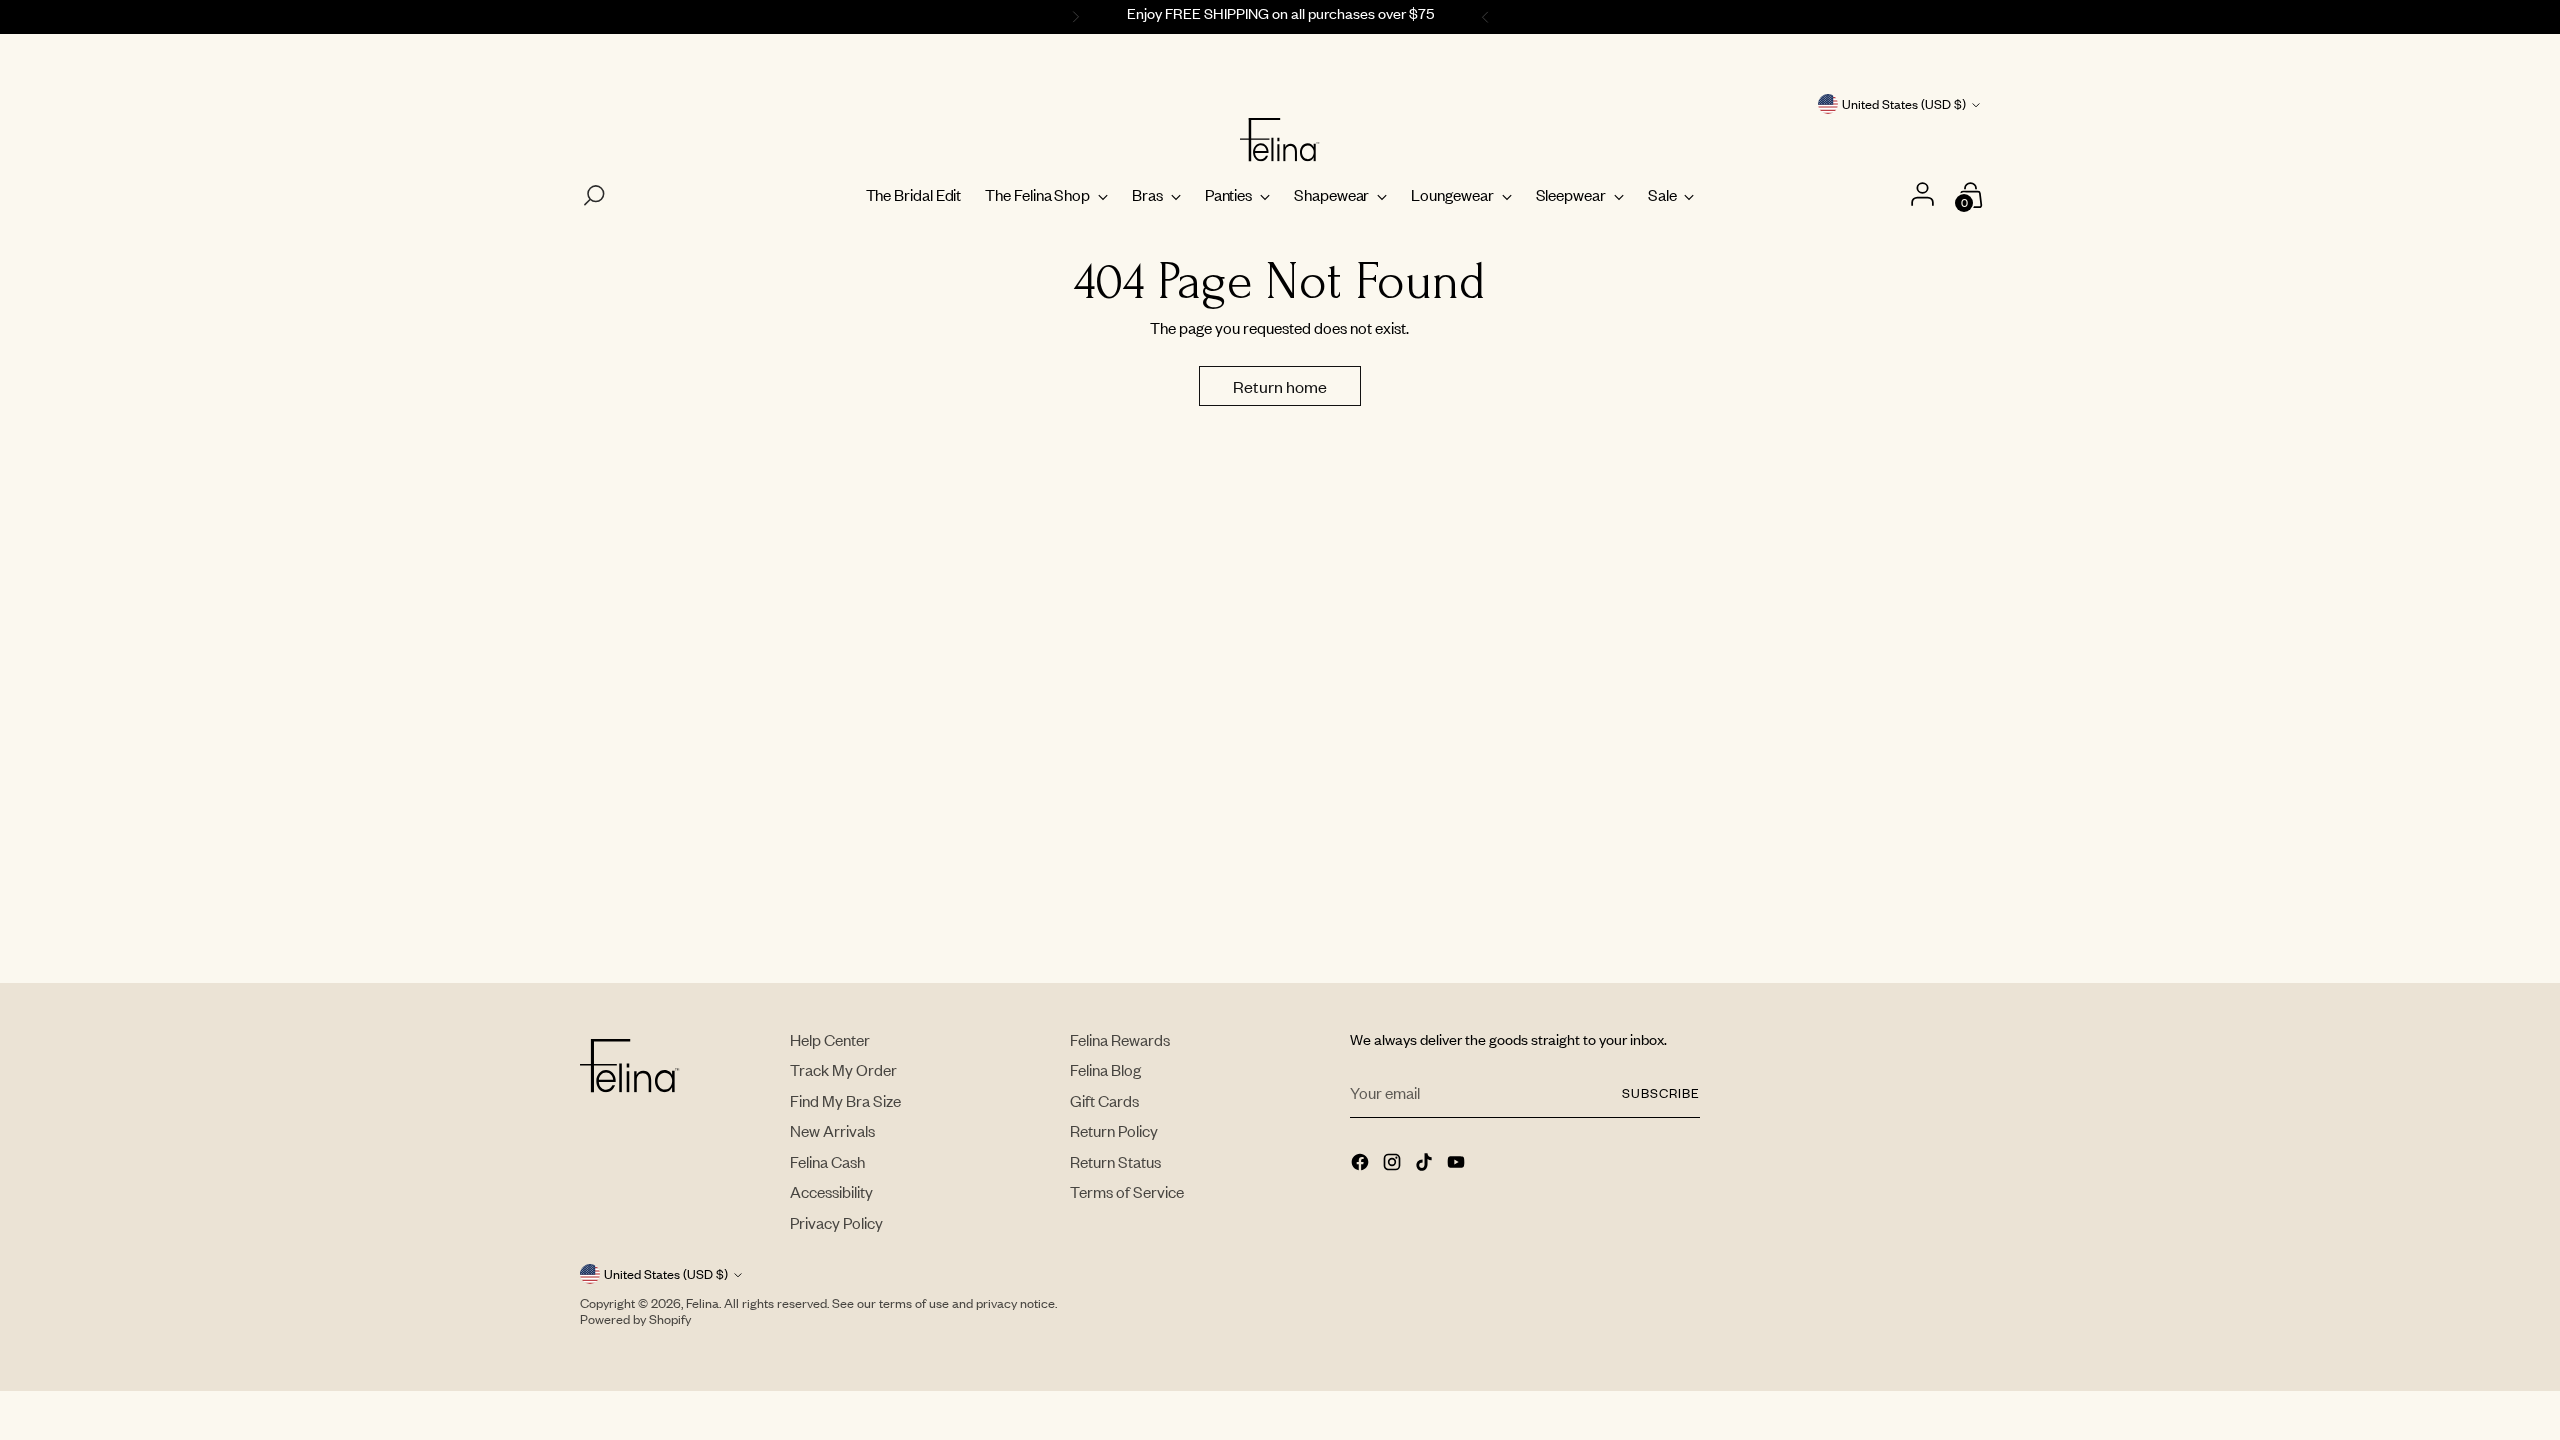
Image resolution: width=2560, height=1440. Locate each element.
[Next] (1488, 17)
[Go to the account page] (1924, 195)
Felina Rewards (1120, 1039)
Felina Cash (827, 1161)
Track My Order (843, 1069)
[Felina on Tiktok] (1426, 1164)
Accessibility (831, 1191)
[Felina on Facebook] (1362, 1164)
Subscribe (1661, 1093)
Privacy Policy (836, 1222)
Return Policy (1114, 1130)
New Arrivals (832, 1130)
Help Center (830, 1039)
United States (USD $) (1904, 104)
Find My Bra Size (845, 1100)
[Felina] (1280, 140)
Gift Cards (1104, 1100)
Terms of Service (1127, 1191)
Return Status (1115, 1161)
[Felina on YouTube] (1458, 1164)
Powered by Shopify (635, 1319)
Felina (702, 1303)
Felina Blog (1105, 1069)
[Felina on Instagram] (1394, 1164)
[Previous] (1073, 17)
